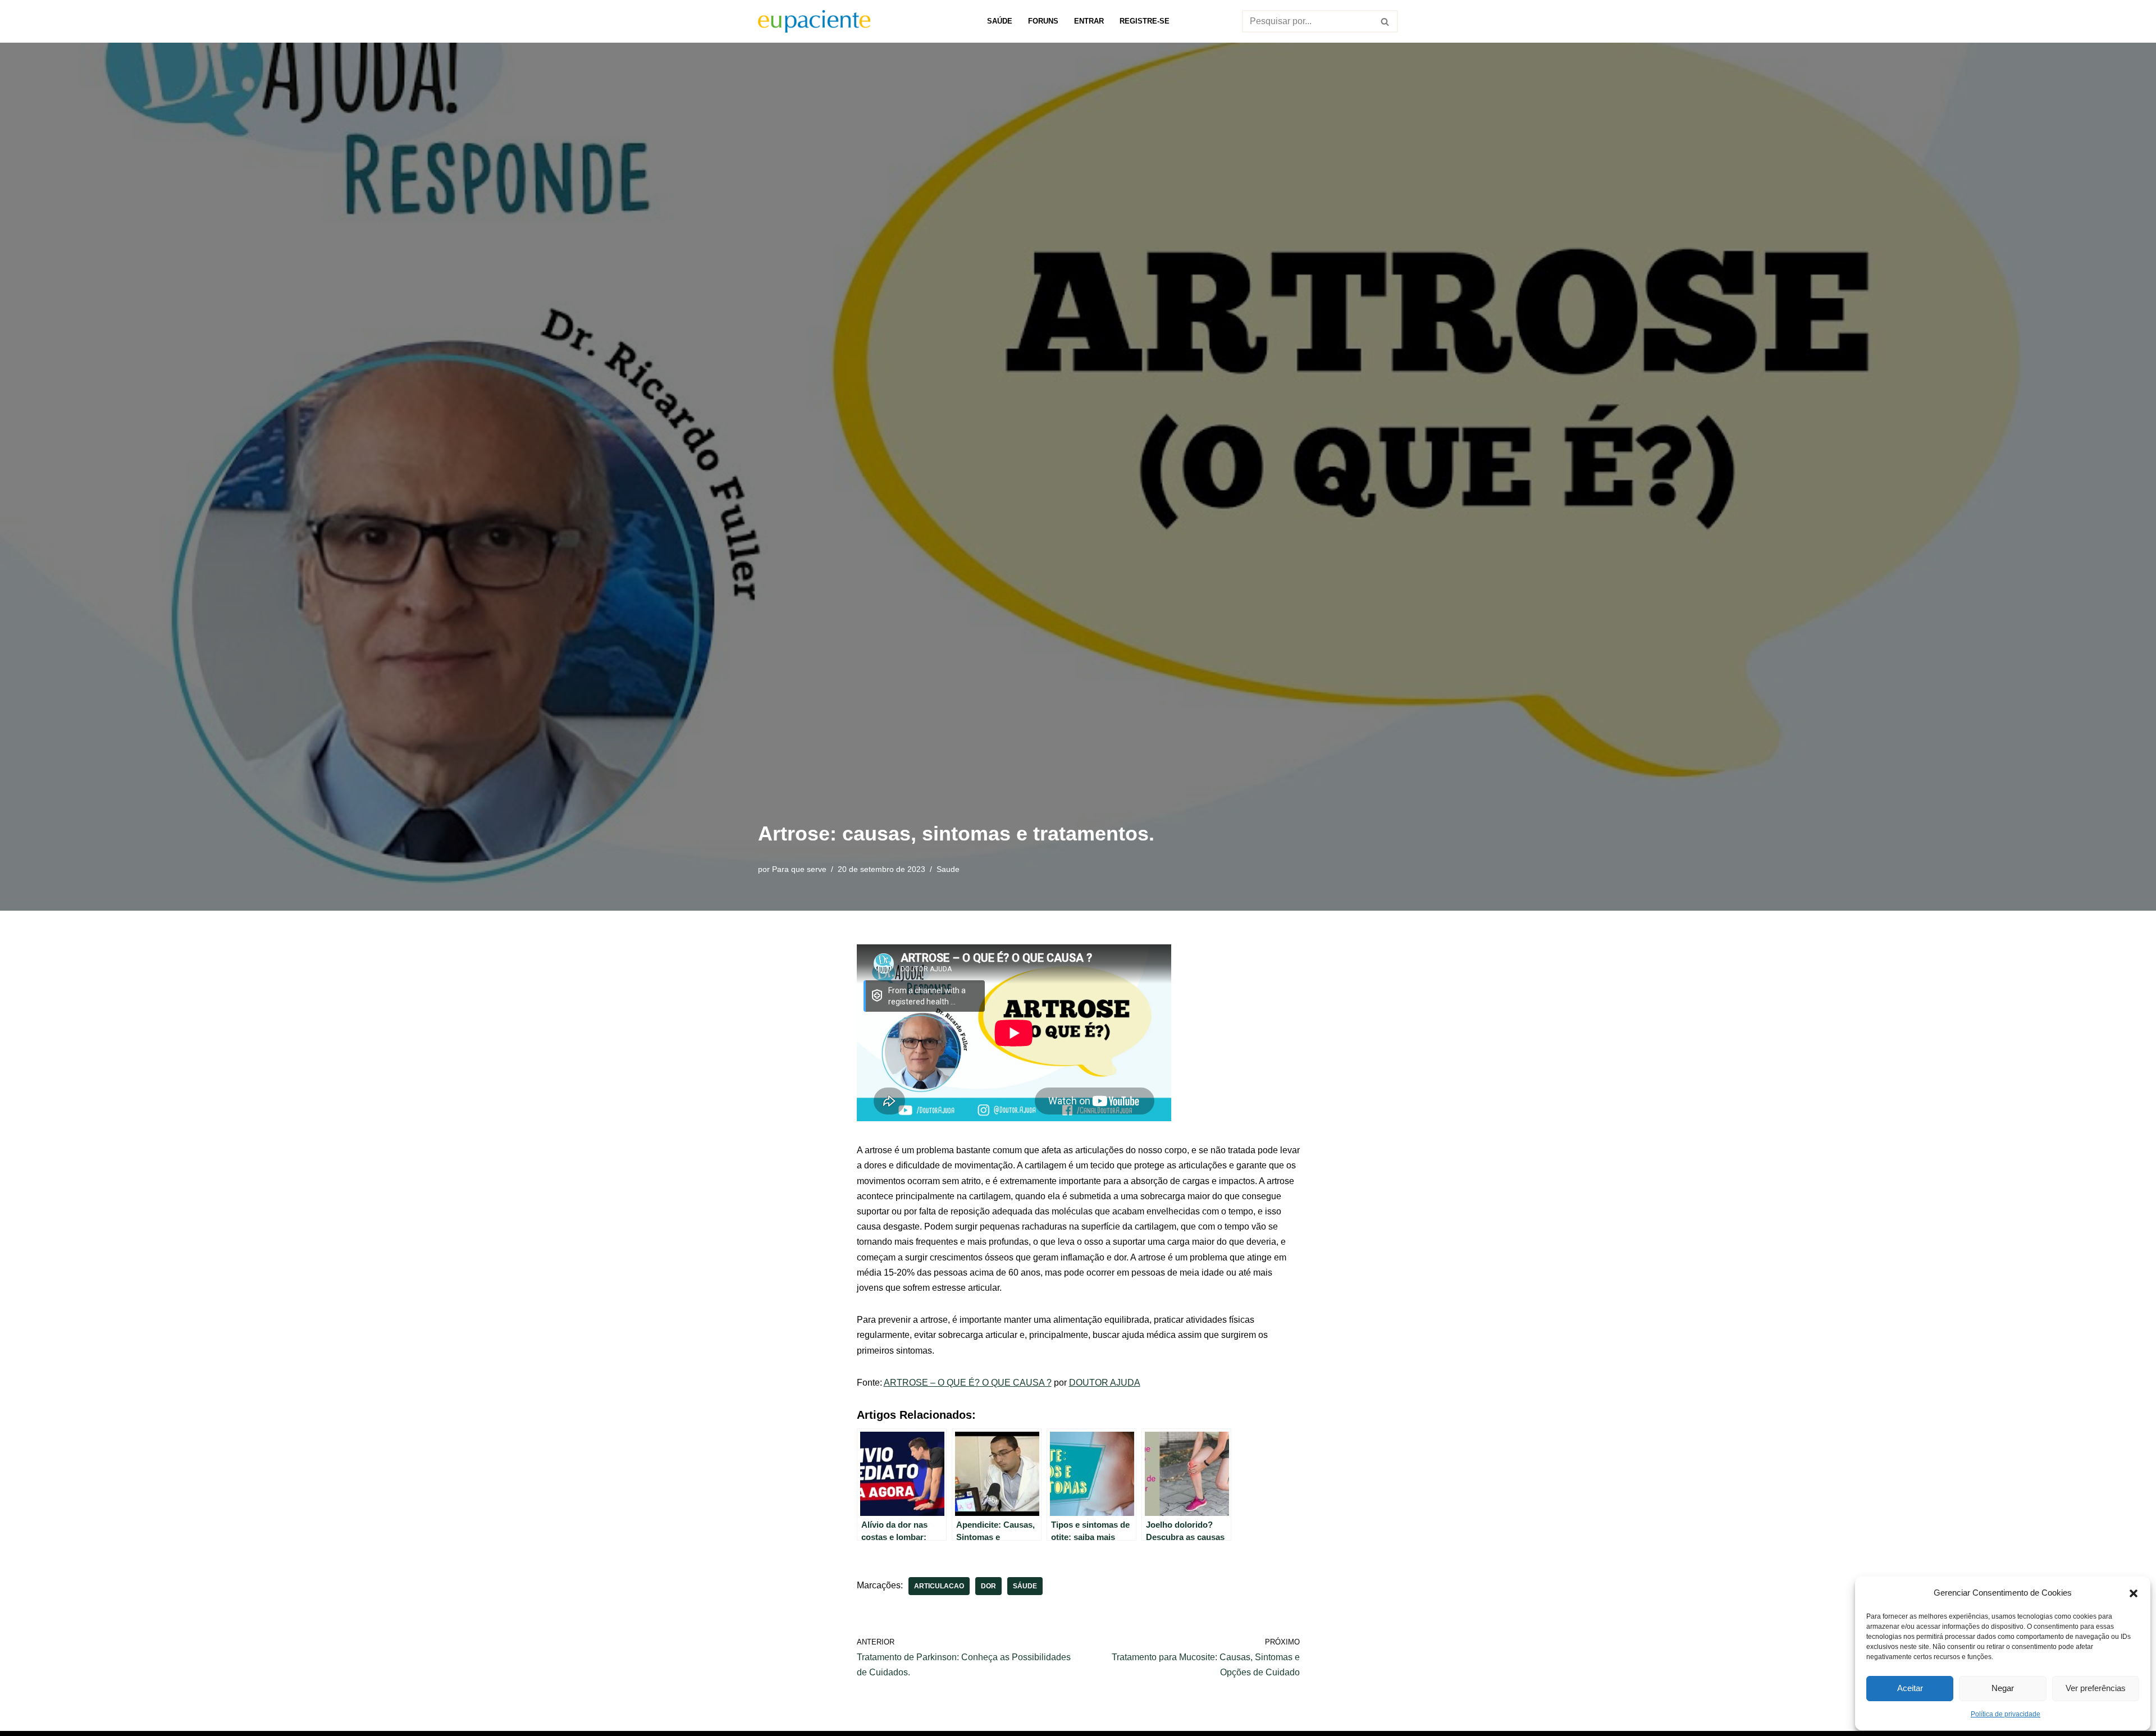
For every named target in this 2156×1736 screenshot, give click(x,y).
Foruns (1043, 21)
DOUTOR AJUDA (1105, 1383)
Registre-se (1145, 21)
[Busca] (1385, 21)
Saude (948, 869)
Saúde (1000, 21)
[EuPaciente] (814, 21)
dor (988, 1586)
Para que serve (799, 869)
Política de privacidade (2006, 1714)
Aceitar (1910, 1688)
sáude (1025, 1586)
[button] (2134, 1592)
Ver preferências (2096, 1688)
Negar (2003, 1688)
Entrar (1089, 21)
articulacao (939, 1586)
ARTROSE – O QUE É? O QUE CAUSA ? (968, 1383)
